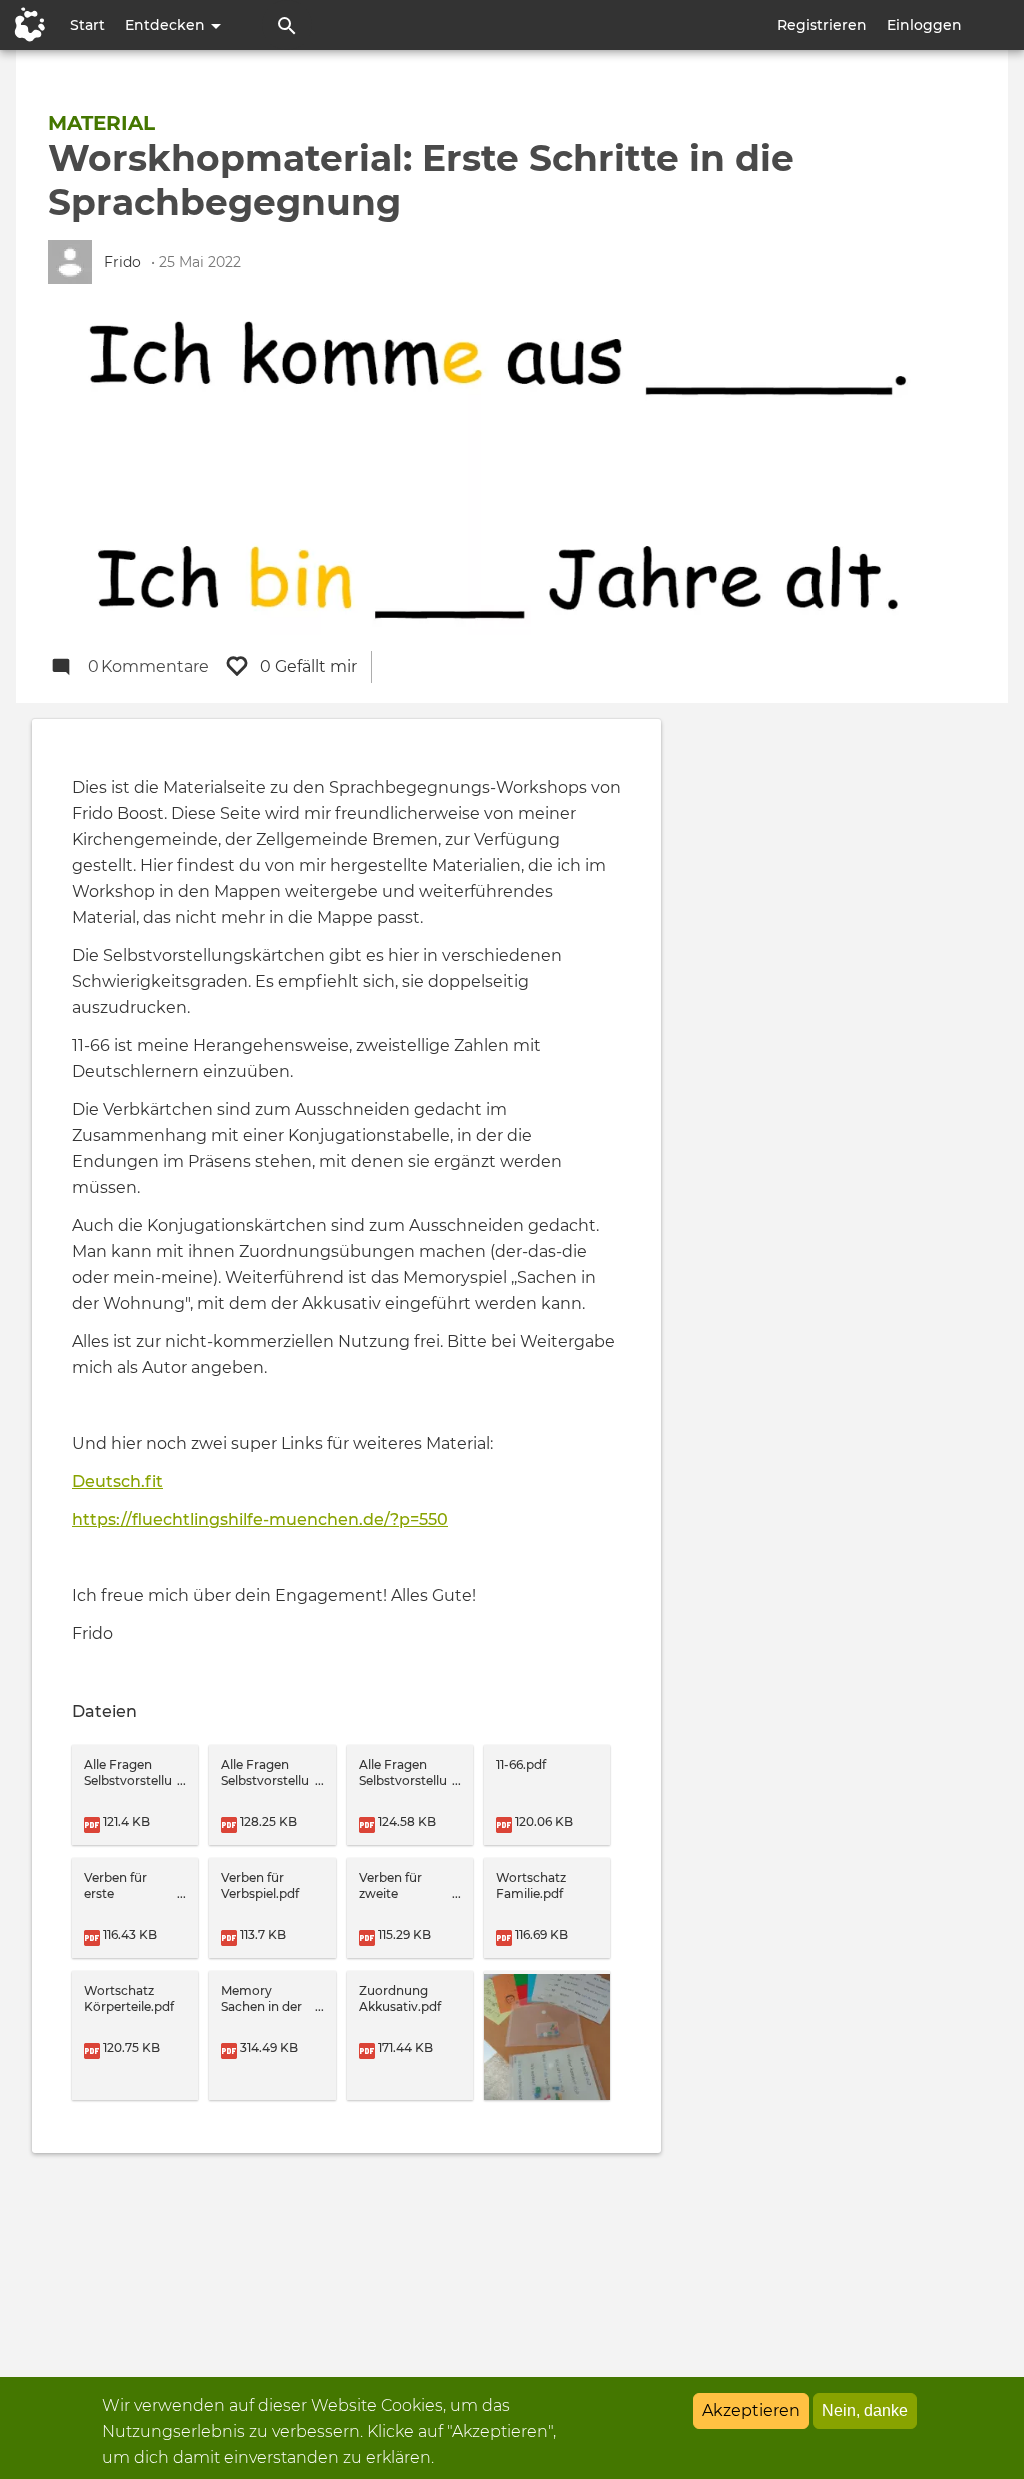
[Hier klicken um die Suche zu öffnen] (287, 25)
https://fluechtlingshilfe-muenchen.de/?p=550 (260, 1519)
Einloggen (924, 25)
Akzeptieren (751, 2410)
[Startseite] (25, 25)
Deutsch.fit (117, 1481)
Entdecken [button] (167, 25)
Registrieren (822, 25)
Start (87, 25)
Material (101, 123)
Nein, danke (865, 2410)
